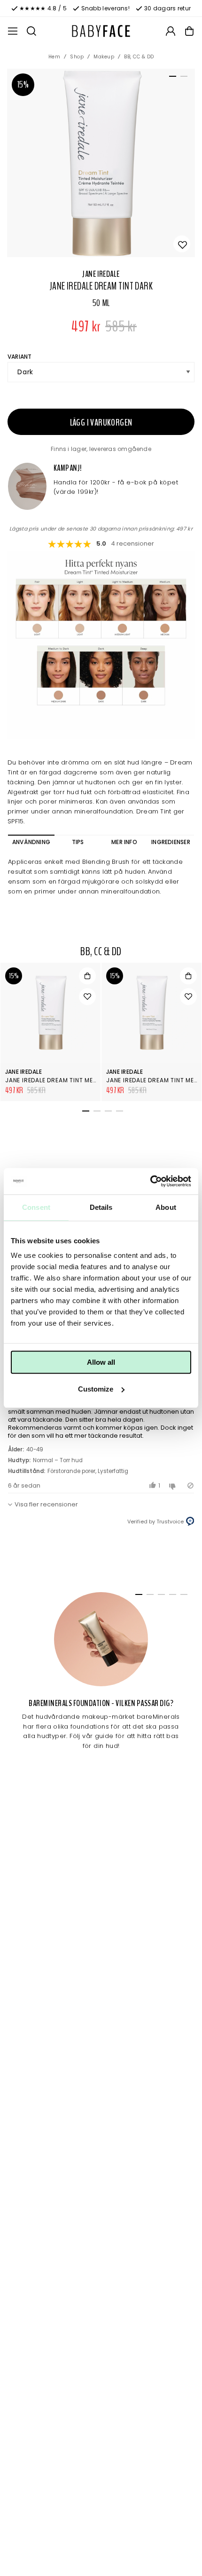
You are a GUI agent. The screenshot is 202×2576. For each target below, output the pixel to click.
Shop (77, 57)
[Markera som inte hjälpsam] (174, 1485)
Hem (54, 57)
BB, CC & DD (139, 57)
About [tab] (166, 1207)
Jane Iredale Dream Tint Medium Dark (66, 1080)
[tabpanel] (101, 163)
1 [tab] (171, 78)
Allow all (101, 1362)
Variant (20, 357)
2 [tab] (182, 78)
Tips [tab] (78, 842)
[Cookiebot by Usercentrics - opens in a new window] (150, 1181)
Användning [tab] (31, 842)
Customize (96, 1389)
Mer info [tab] (124, 842)
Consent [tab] (36, 1207)
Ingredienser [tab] (171, 842)
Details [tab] (101, 1207)
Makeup (104, 57)
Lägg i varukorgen (101, 423)
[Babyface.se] (101, 31)
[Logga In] (171, 31)
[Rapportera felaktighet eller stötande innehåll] (190, 1485)
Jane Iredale (101, 274)
